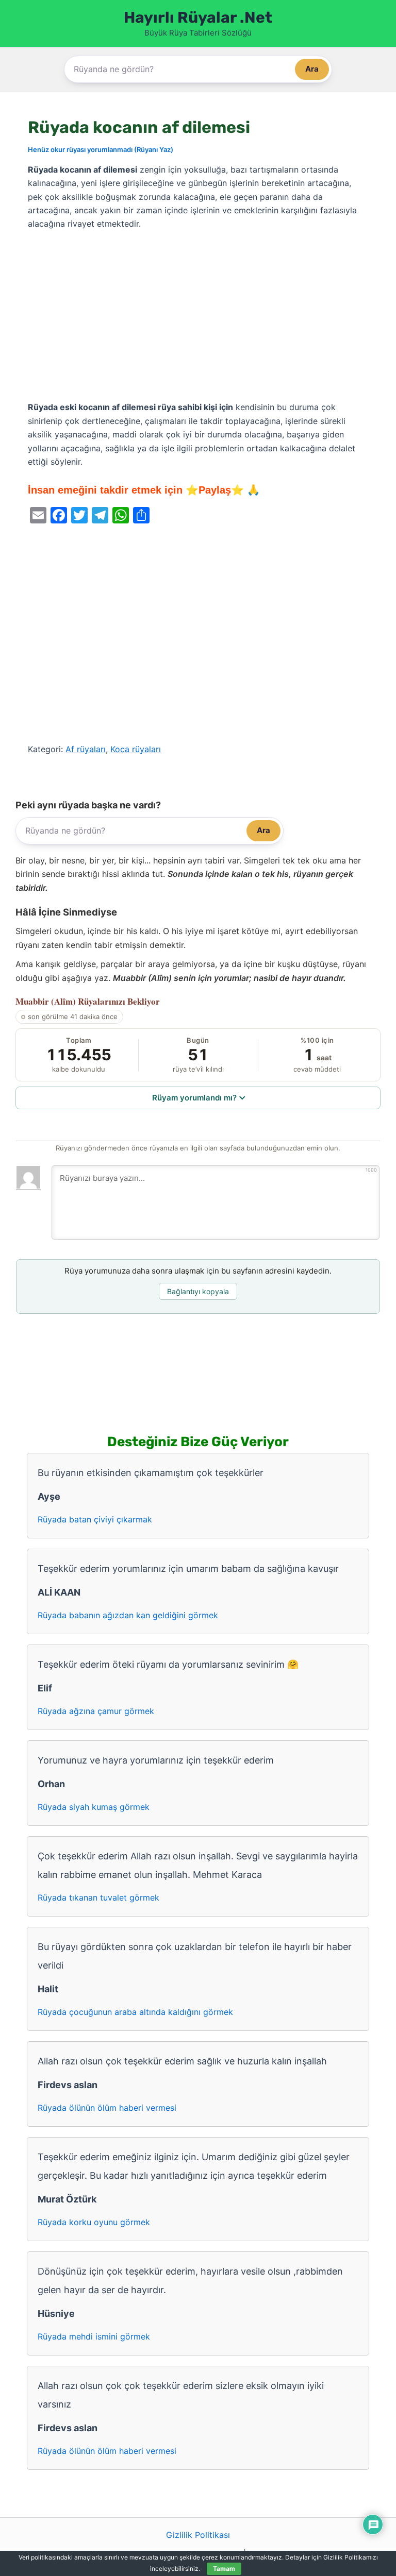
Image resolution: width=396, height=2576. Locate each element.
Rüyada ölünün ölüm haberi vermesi (107, 2108)
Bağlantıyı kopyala (198, 1291)
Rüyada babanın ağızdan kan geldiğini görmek (128, 1615)
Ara (312, 69)
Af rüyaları (86, 749)
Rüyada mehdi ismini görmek (94, 2336)
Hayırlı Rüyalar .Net (198, 18)
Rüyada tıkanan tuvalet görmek (98, 1897)
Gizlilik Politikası (198, 2535)
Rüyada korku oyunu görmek (94, 2222)
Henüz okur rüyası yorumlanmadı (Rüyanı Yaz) (101, 149)
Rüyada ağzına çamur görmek (96, 1711)
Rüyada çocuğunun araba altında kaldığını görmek (135, 2012)
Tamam (224, 2569)
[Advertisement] (198, 316)
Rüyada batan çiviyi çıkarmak (95, 1519)
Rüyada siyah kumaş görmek (94, 1807)
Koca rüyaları (136, 749)
